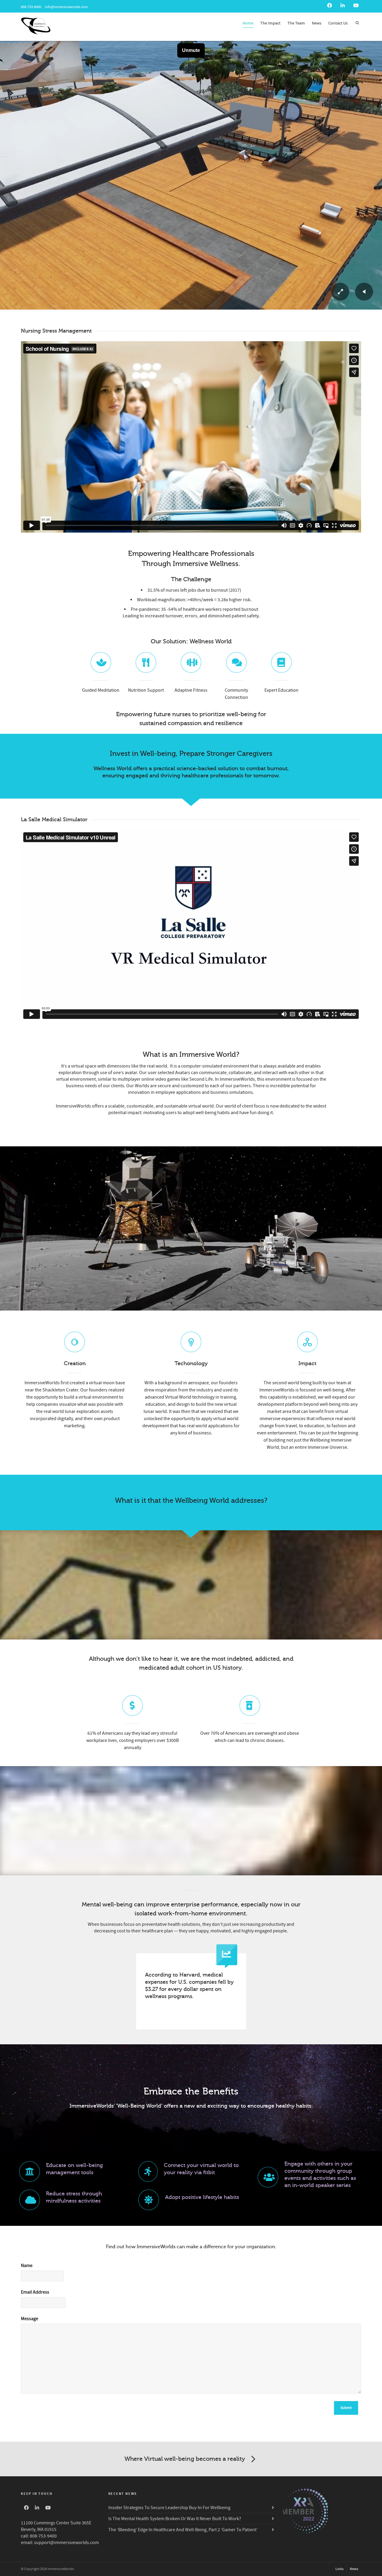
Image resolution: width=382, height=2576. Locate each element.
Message (30, 2319)
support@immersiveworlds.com (66, 2543)
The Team (296, 23)
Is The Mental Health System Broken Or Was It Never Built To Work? (175, 2519)
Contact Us (338, 23)
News (317, 23)
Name (27, 2266)
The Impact (270, 23)
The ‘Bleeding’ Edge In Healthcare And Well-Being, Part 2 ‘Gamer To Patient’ (183, 2530)
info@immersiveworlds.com (66, 7)
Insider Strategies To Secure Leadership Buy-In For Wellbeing (169, 2508)
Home (248, 23)
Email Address (35, 2292)
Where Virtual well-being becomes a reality (185, 2459)
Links (339, 2569)
